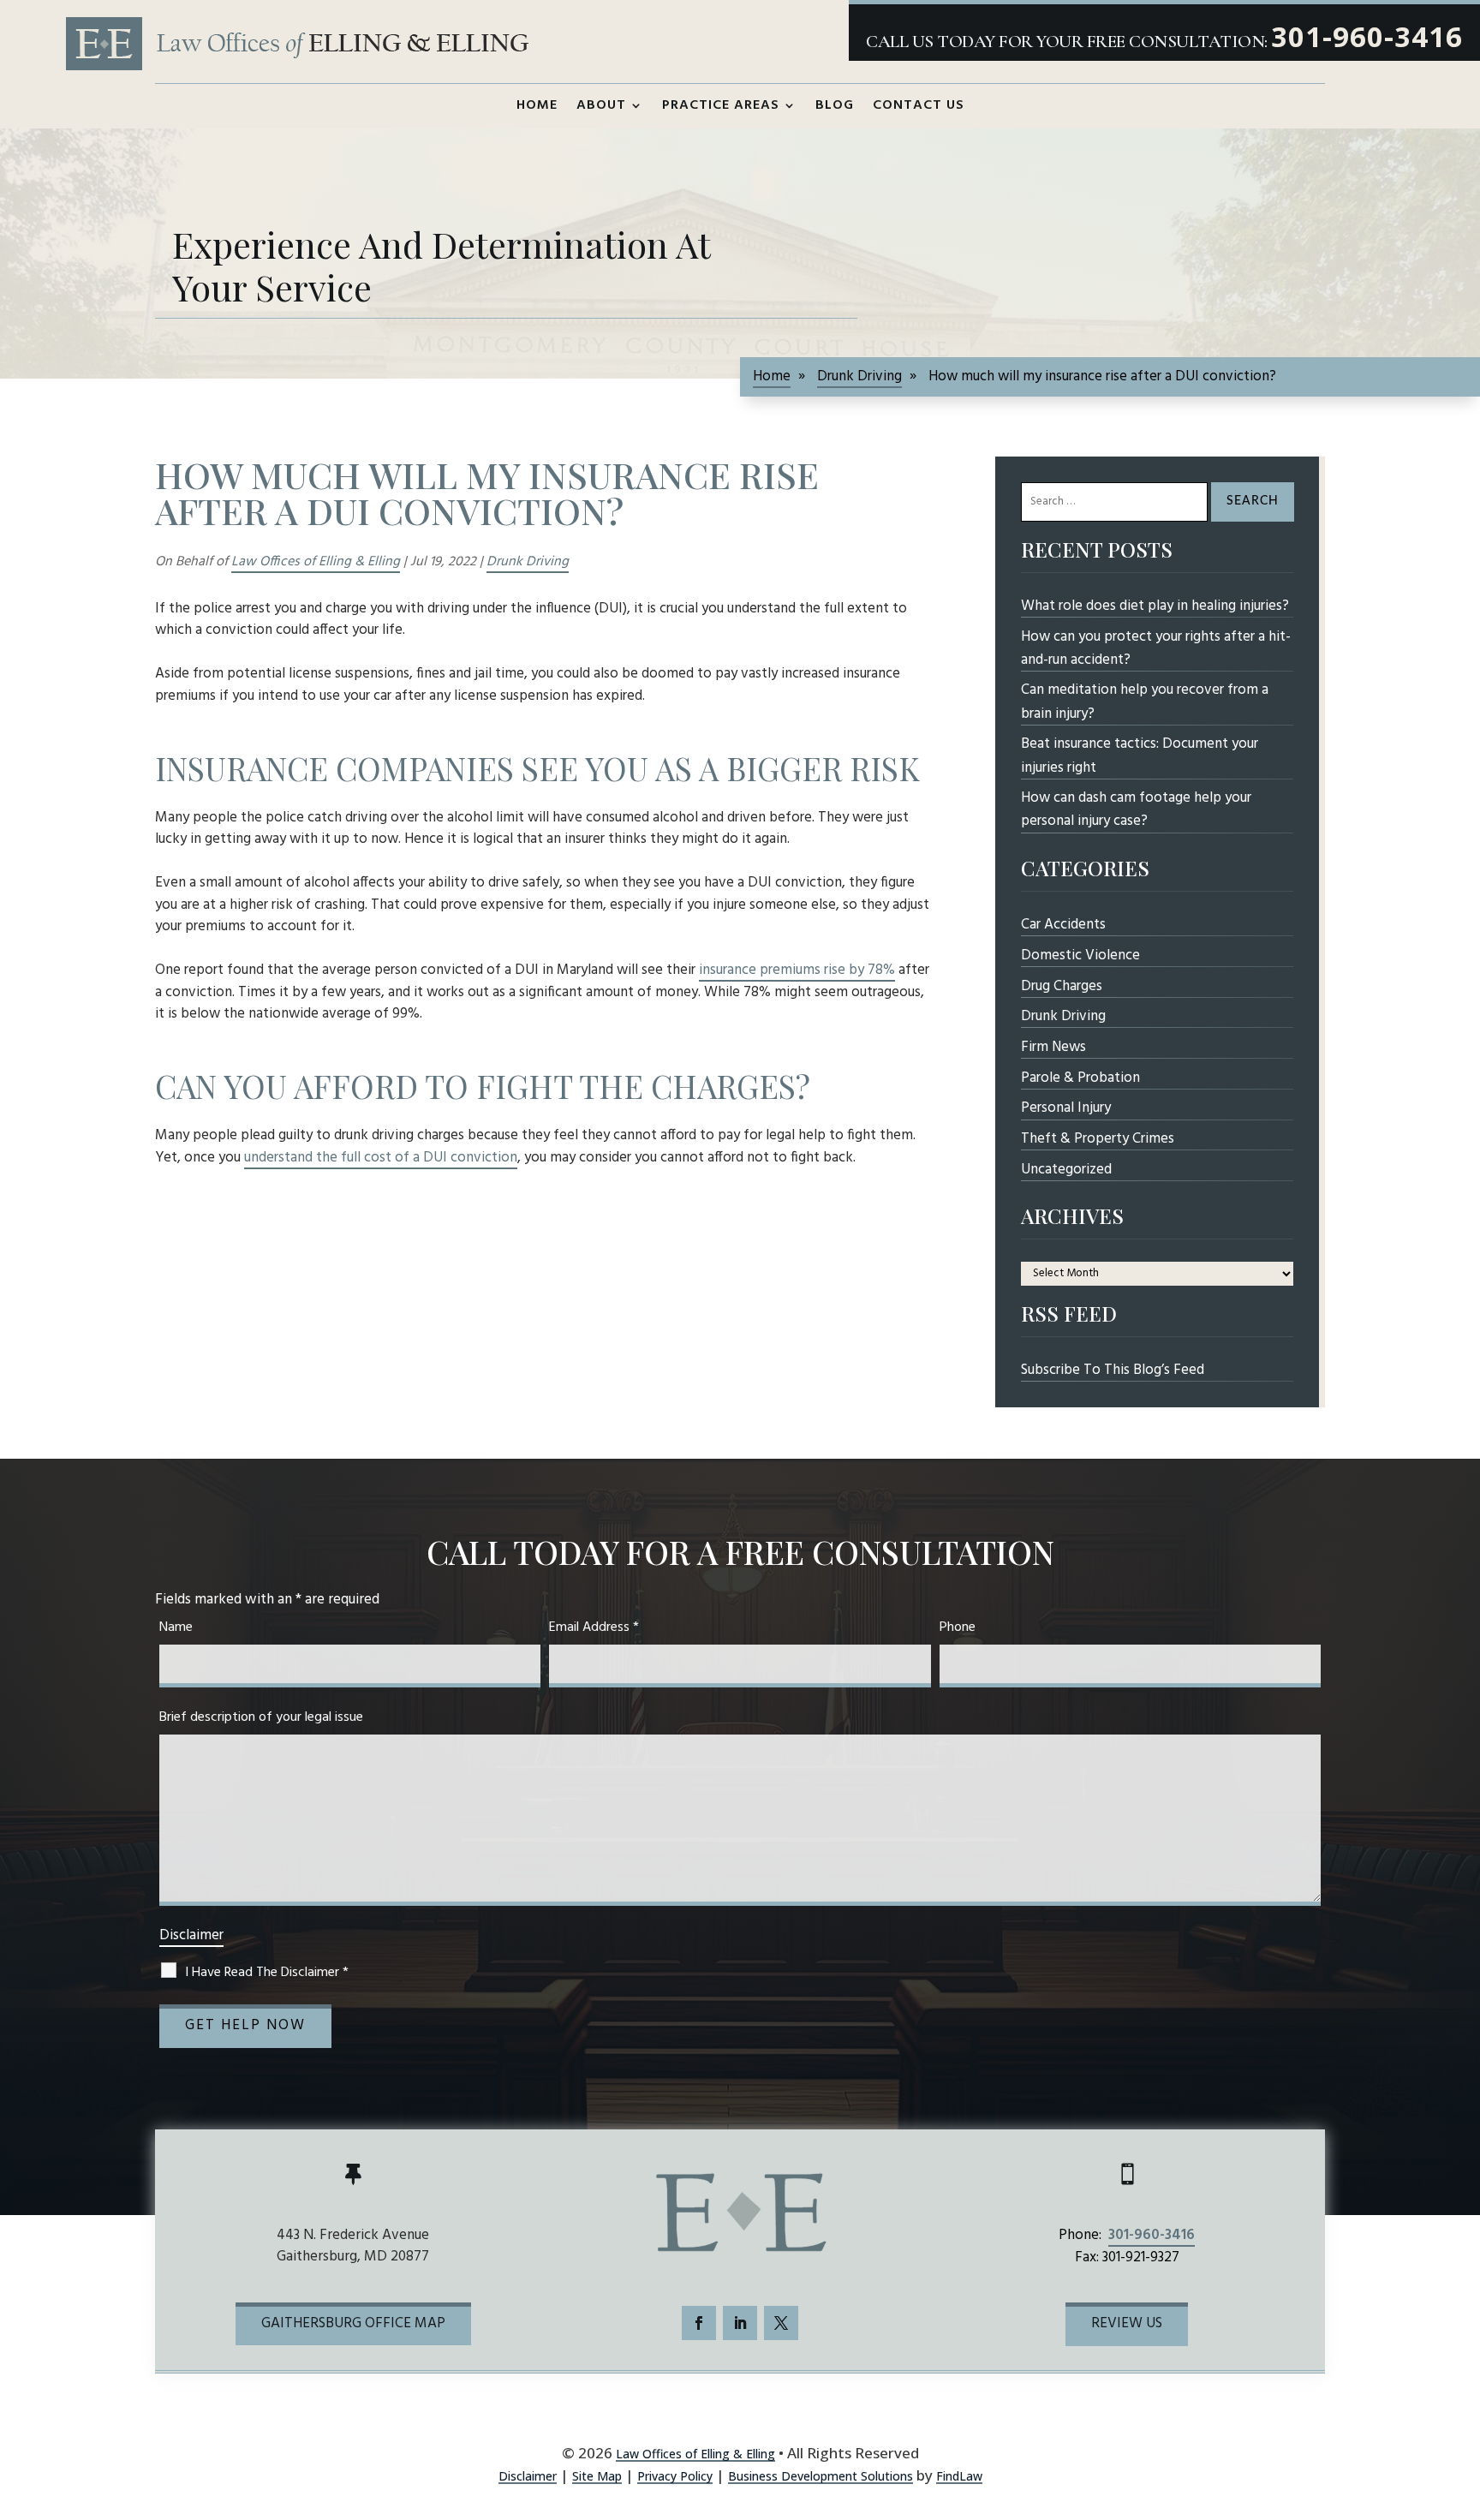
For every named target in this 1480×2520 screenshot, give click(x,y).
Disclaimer (191, 1935)
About (601, 105)
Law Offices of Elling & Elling (316, 562)
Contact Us (919, 105)
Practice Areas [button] (721, 105)
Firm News (1053, 1047)
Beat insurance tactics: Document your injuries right (1140, 755)
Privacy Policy (675, 2476)
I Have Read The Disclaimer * (267, 1973)
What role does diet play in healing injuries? (1155, 606)
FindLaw (959, 2476)
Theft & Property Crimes (1098, 1139)
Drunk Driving (528, 562)
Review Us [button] (1127, 2323)
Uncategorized (1066, 1170)
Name (176, 1627)
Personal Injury (1066, 1108)
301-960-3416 (1367, 36)
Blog (835, 105)
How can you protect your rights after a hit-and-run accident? (1156, 648)
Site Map (597, 2476)
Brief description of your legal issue (261, 1717)
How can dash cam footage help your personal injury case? (1136, 809)
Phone (958, 1627)
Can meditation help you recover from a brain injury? (1145, 702)
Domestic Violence (1080, 955)
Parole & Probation (1080, 1078)
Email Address (594, 1627)
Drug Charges (1062, 986)
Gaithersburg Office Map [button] (353, 2323)
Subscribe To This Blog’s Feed (1113, 1370)
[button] (1458, 2416)
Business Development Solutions (821, 2476)
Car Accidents (1063, 925)
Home (537, 105)
